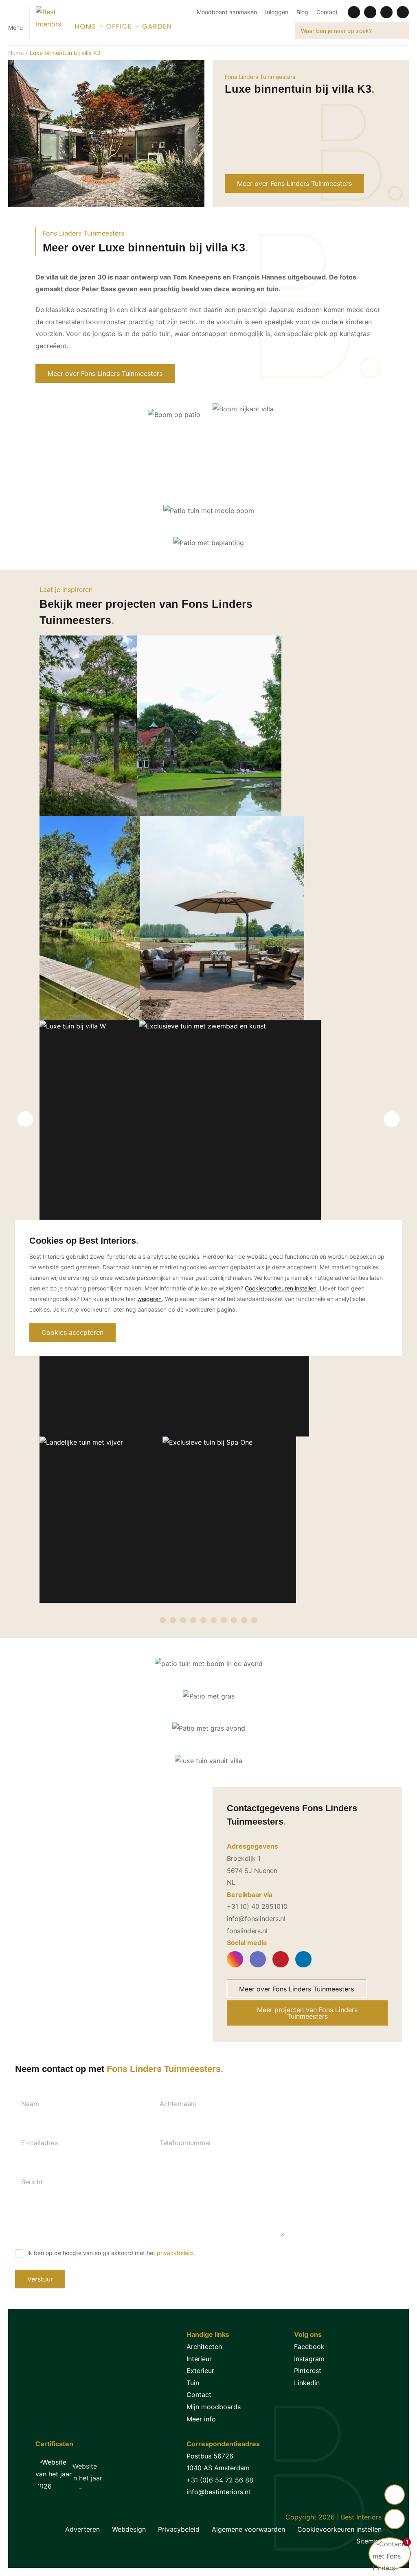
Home (16, 53)
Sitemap (369, 2541)
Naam (30, 2104)
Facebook (309, 2347)
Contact (327, 12)
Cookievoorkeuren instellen (339, 2529)
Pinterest (308, 2371)
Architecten (204, 2347)
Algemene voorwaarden (248, 2529)
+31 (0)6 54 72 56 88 (220, 2480)
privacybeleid (175, 2253)
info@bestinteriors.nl (218, 2492)
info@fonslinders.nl (256, 1919)
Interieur (199, 2359)
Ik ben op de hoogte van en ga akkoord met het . (111, 2253)
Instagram (309, 2359)
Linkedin (307, 2383)
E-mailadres (40, 2143)
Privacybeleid (179, 2529)
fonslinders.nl (247, 1931)
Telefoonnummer (185, 2143)
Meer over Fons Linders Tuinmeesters (294, 183)
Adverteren (82, 2529)
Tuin (193, 2383)
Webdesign (129, 2529)
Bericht (32, 2182)
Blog (302, 12)
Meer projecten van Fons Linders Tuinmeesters (307, 2013)
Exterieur (200, 2371)
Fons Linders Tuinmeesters (260, 77)
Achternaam (178, 2104)
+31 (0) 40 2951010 (257, 1906)
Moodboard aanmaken (227, 12)
